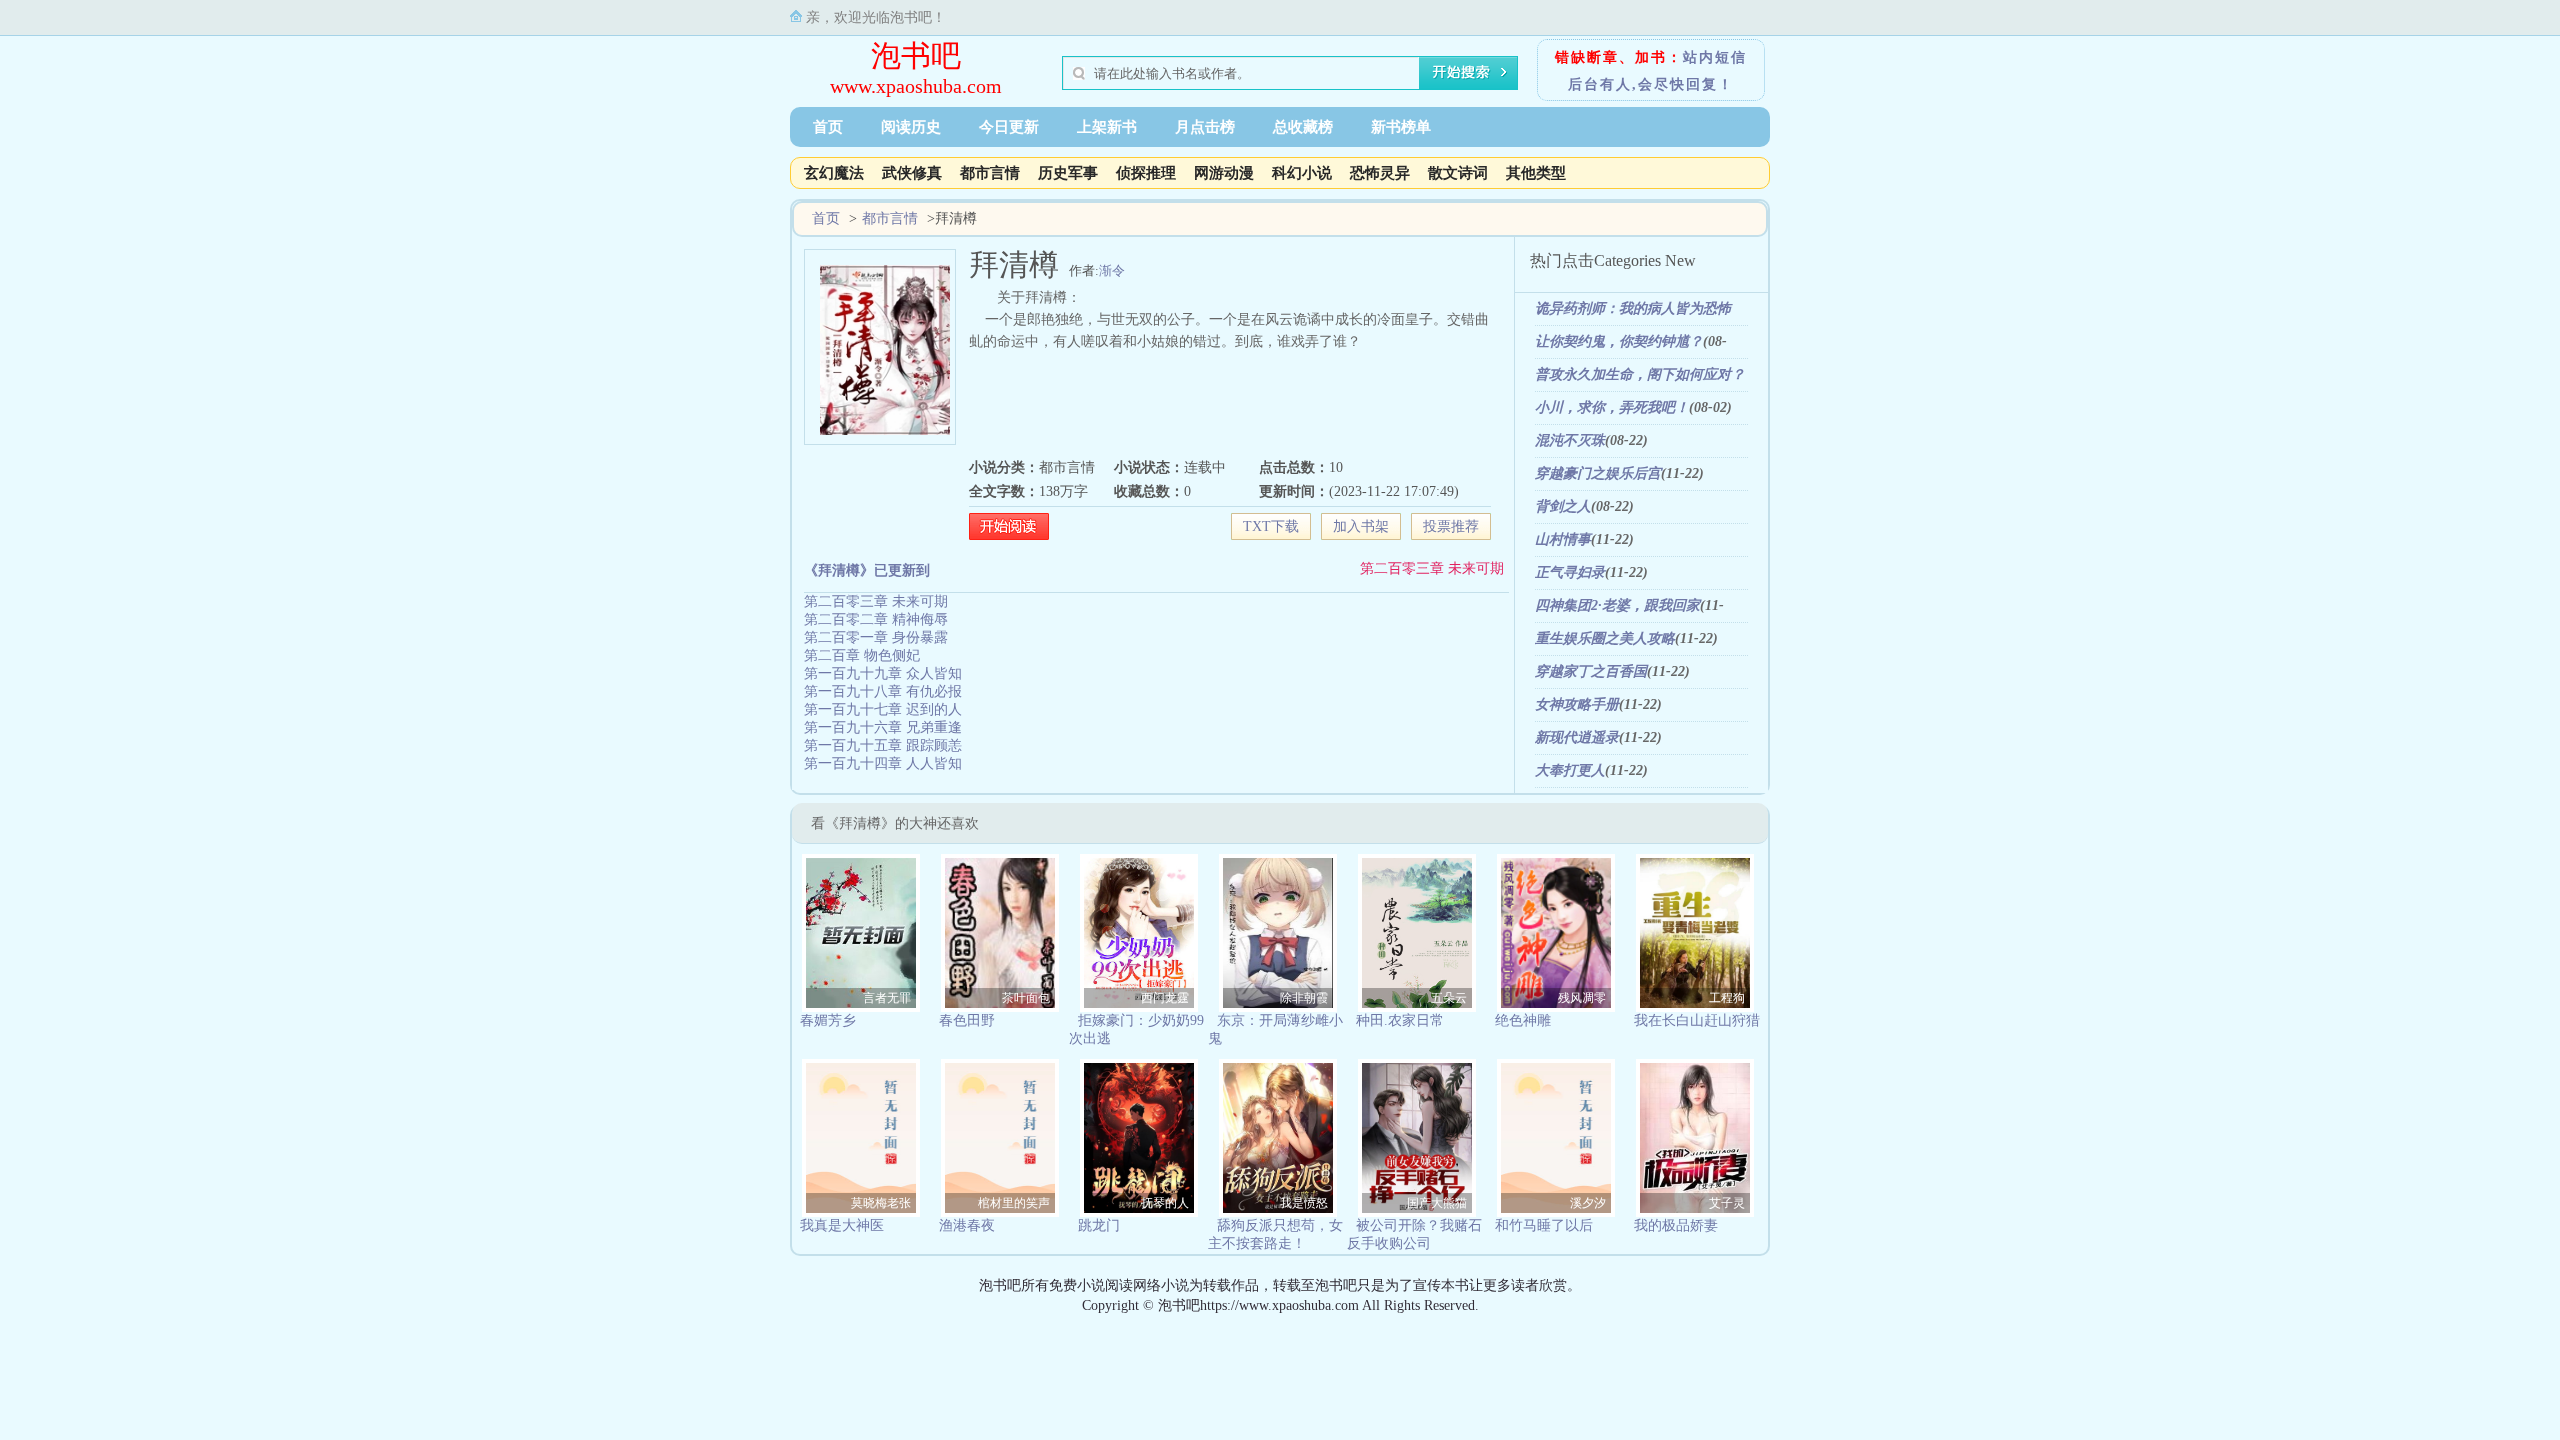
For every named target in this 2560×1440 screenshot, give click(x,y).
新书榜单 (1401, 127)
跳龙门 (1099, 1225)
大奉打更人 (1570, 770)
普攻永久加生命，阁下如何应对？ (1640, 374)
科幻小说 (1302, 173)
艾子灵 (1727, 1203)
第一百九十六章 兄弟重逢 (883, 727)
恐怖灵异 (1380, 173)
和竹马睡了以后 (1544, 1225)
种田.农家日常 (1400, 1020)
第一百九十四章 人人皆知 (883, 763)
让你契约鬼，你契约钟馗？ (1619, 341)
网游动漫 (1224, 173)
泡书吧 (916, 55)
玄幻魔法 (834, 173)
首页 (828, 127)
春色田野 (967, 1020)
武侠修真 (912, 173)
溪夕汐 (1588, 1203)
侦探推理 (1146, 173)
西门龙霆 (1165, 998)
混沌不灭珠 (1570, 440)
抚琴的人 (1165, 1203)
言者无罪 (887, 998)
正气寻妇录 (1570, 572)
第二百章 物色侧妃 (862, 655)
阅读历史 (911, 127)
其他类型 (1536, 173)
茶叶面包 (1026, 998)
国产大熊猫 (1437, 1203)
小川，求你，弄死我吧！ (1612, 407)
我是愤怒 (1304, 1203)
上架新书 (1107, 127)
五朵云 (1449, 998)
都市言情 (990, 173)
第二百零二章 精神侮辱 (876, 619)
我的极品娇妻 (1676, 1225)
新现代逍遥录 (1577, 737)
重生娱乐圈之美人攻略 (1605, 638)
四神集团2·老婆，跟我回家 (1617, 605)
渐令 (1112, 270)
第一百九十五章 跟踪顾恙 (883, 745)
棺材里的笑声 (1014, 1203)
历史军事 (1068, 173)
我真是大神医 (842, 1225)
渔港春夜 (967, 1225)
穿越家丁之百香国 (1591, 671)
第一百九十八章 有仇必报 (883, 691)
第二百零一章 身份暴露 (876, 637)
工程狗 (1727, 998)
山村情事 (1563, 539)
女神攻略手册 (1577, 704)
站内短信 (1715, 57)
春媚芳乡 (828, 1020)
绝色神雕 (1523, 1020)
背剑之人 (1563, 506)
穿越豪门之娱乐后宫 (1598, 473)
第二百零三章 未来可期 (1432, 568)
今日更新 (1009, 127)
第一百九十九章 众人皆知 (883, 673)
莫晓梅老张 (881, 1203)
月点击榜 (1205, 127)
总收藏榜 (1303, 127)
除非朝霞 (1304, 998)
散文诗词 (1458, 173)
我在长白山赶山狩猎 (1697, 1020)
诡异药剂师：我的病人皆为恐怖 (1633, 308)
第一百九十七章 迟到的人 (883, 709)
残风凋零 (1582, 998)
